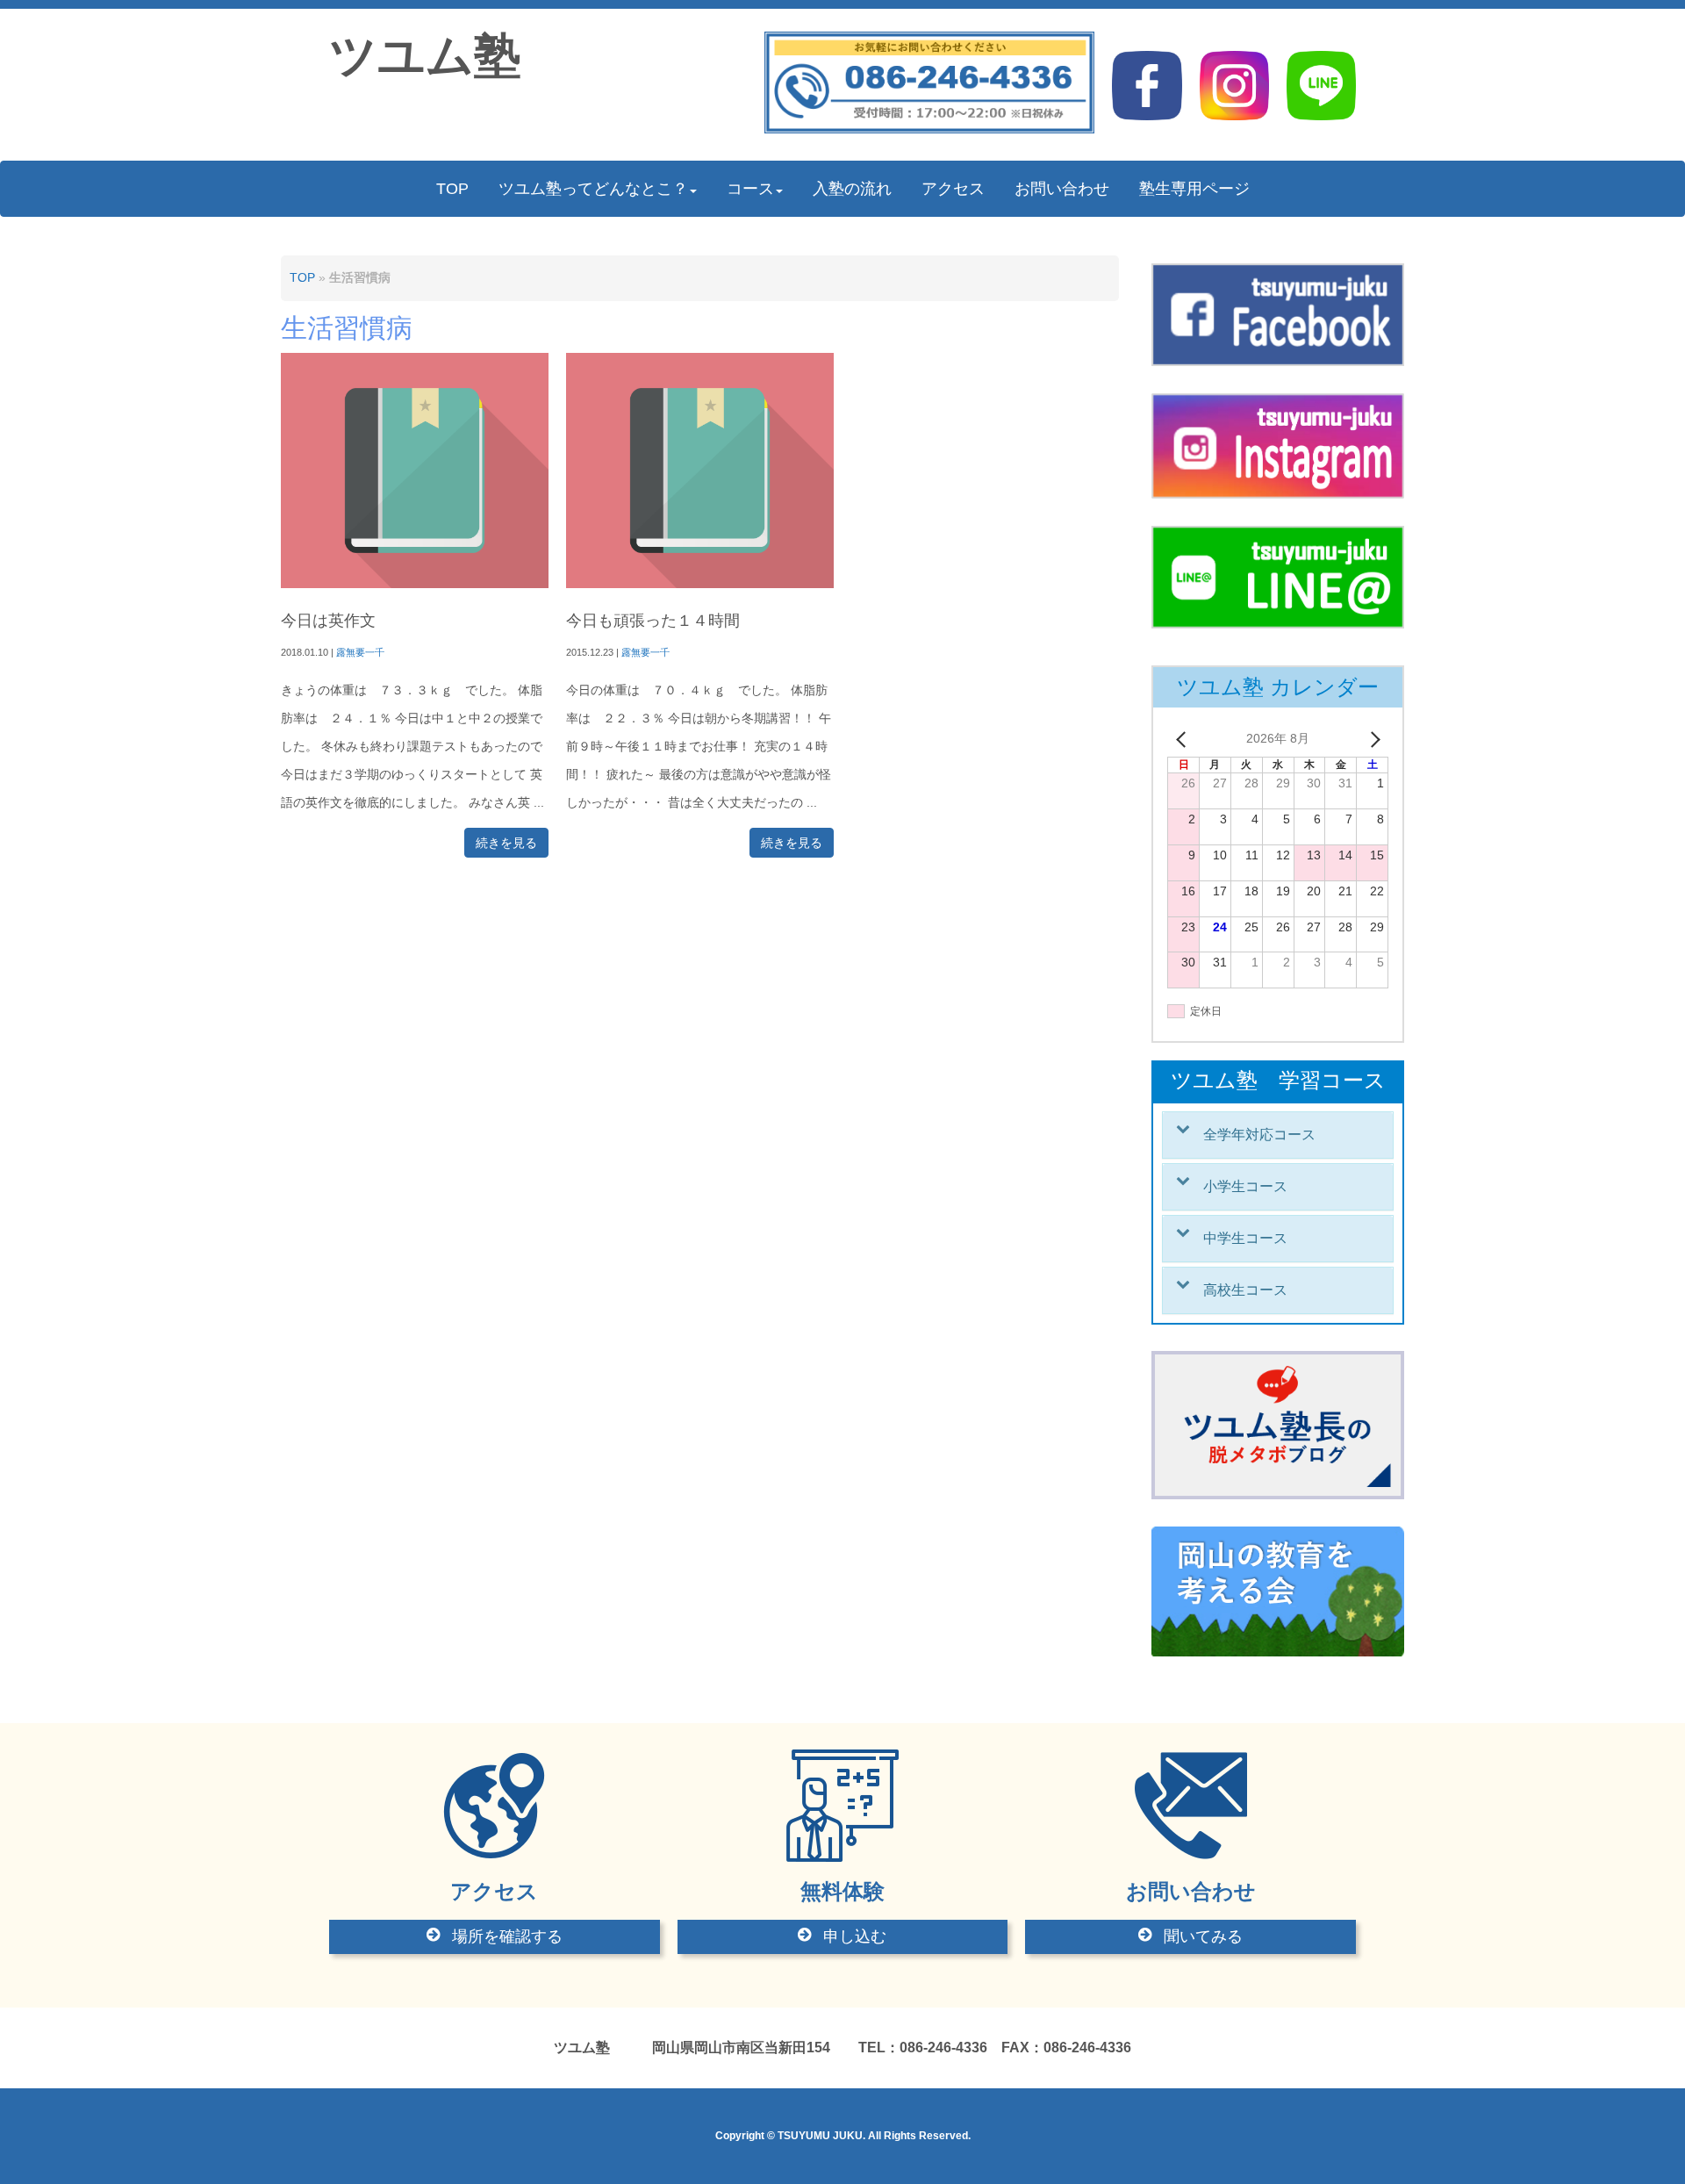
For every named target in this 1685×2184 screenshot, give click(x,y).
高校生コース (1245, 1290)
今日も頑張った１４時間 (653, 621)
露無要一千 (360, 652)
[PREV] (1184, 739)
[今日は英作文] (415, 584)
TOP (302, 278)
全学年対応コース (1259, 1135)
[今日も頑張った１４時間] (700, 584)
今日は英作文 (328, 621)
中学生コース (1245, 1238)
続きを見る (506, 843)
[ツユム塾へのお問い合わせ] (930, 129)
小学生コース (1245, 1186)
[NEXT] (1372, 739)
